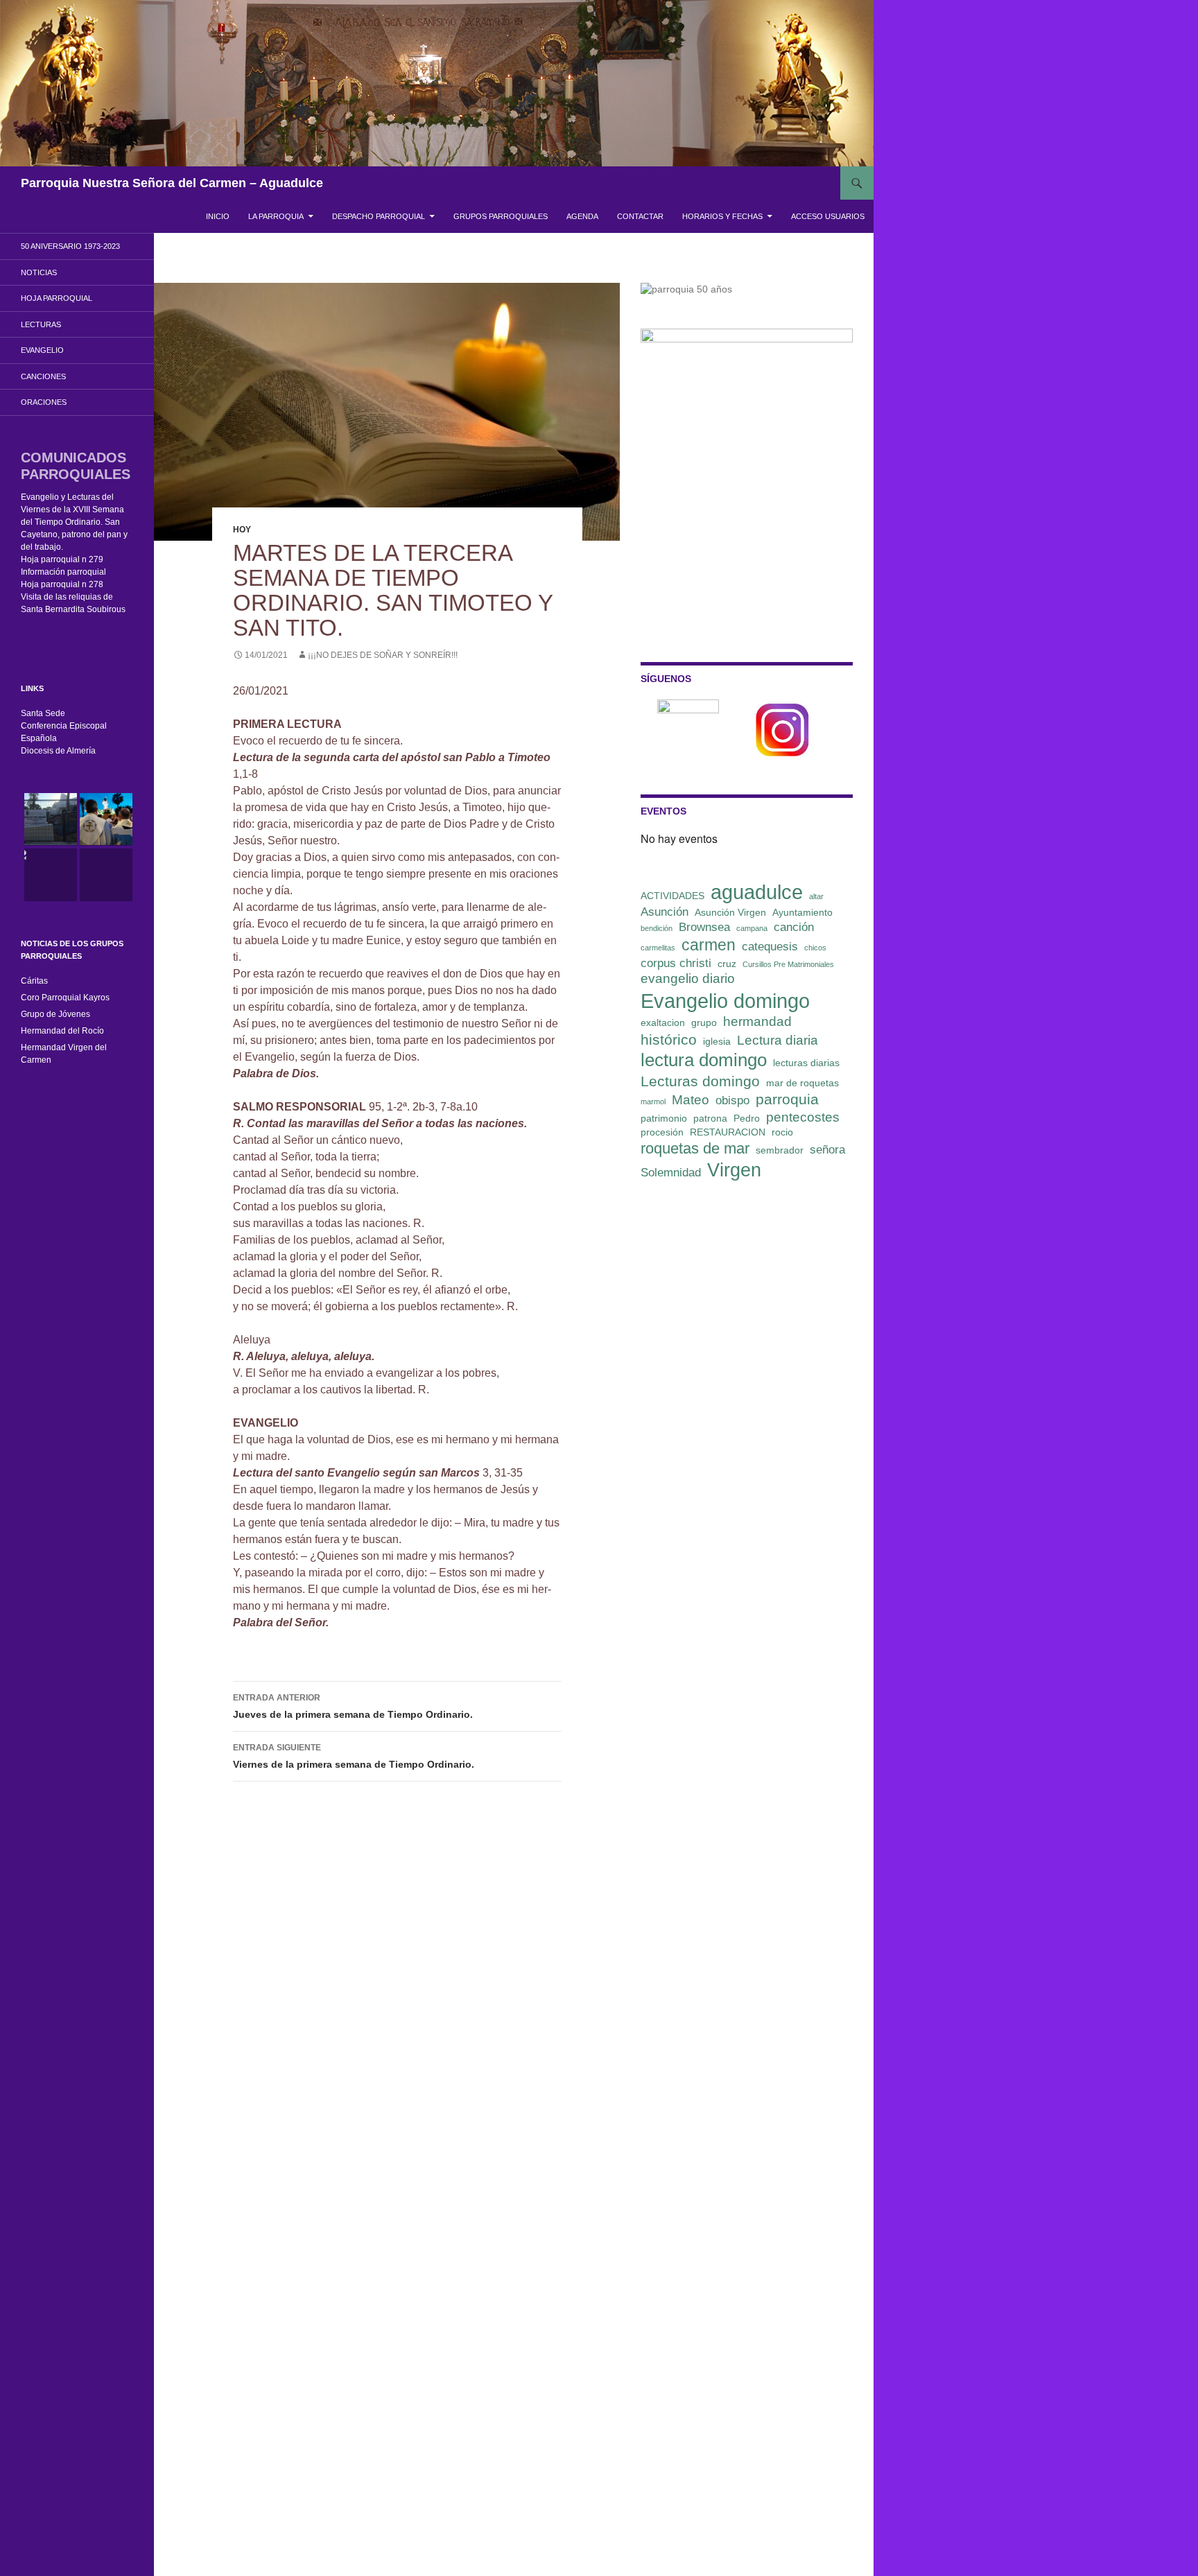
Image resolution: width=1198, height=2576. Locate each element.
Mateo (691, 1100)
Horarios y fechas (722, 216)
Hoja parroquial (57, 298)
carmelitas (658, 948)
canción (794, 927)
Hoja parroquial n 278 (62, 584)
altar (816, 896)
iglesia (717, 1041)
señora (827, 1150)
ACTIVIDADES (672, 896)
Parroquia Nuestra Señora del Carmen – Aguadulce (172, 183)
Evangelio (42, 350)
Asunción (665, 912)
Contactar (640, 216)
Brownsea (704, 927)
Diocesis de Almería (58, 751)
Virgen (734, 1170)
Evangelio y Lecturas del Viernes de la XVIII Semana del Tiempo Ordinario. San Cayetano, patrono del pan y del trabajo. (74, 522)
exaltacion (663, 1022)
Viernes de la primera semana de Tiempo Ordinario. (354, 1756)
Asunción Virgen (730, 912)
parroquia (787, 1099)
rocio (782, 1132)
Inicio (218, 216)
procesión (662, 1132)
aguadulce (757, 892)
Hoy (242, 530)
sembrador (780, 1150)
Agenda (582, 216)
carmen (709, 945)
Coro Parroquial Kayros (65, 998)
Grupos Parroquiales (501, 216)
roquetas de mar (695, 1148)
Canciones (43, 376)
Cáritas (34, 981)
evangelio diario (688, 978)
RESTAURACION (728, 1132)
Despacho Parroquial (379, 216)
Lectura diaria (778, 1040)
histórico (669, 1039)
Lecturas (41, 324)
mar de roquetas (802, 1083)
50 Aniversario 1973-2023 (70, 246)
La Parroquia (276, 216)
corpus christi (676, 963)
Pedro (747, 1118)
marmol (653, 1102)
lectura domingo (704, 1060)
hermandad (757, 1021)
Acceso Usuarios (828, 216)
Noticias (39, 272)
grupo (704, 1022)
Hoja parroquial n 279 (62, 559)
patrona (710, 1118)
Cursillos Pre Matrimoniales (788, 964)
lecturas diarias (806, 1063)
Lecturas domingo (700, 1081)
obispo (732, 1100)
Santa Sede (43, 713)
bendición (657, 928)
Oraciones (44, 402)
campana (752, 928)
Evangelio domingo (725, 1001)
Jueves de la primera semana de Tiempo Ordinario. (353, 1706)
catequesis (770, 947)
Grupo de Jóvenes (55, 1014)
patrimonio (664, 1118)
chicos (815, 948)
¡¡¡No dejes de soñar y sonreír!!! (383, 655)
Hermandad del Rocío (62, 1031)
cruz (727, 964)
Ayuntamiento (802, 912)
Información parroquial (63, 572)
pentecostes (803, 1117)
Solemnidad (671, 1173)
